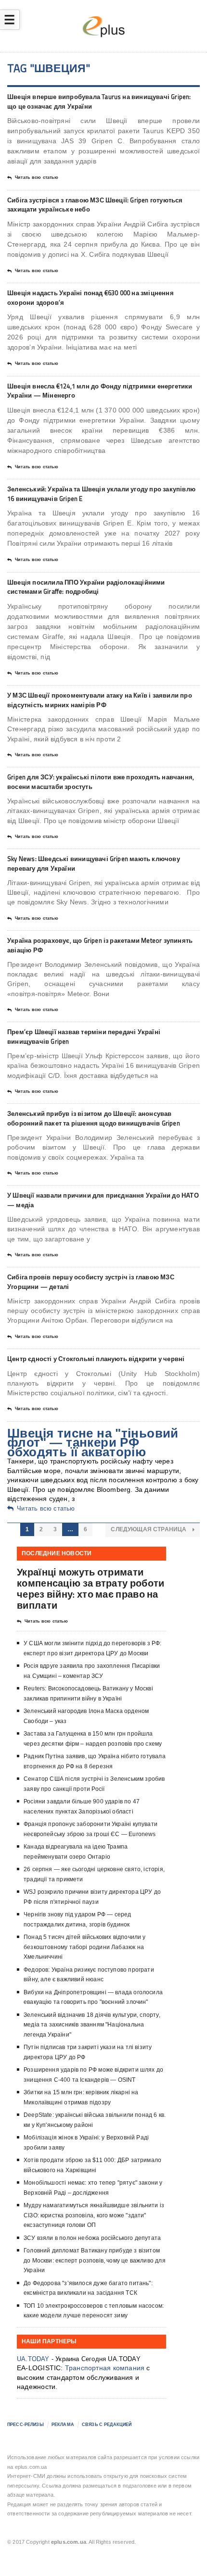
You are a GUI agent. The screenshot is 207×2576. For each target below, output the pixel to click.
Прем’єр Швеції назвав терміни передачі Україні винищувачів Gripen (84, 1037)
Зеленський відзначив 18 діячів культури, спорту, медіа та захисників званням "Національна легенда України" (92, 2025)
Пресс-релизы (26, 2425)
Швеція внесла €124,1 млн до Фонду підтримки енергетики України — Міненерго (100, 391)
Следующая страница (149, 1529)
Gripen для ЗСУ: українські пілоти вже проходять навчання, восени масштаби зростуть (101, 782)
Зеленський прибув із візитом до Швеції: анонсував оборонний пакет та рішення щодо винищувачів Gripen (94, 1118)
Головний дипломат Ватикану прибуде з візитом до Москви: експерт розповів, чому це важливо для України (95, 2260)
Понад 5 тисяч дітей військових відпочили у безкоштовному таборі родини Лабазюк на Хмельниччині (85, 1947)
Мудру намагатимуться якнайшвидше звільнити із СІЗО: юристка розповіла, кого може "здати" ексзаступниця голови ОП (94, 2215)
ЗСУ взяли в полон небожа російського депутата (92, 2238)
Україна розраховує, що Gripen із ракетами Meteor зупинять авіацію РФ (100, 945)
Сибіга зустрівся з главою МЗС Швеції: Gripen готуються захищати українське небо (95, 205)
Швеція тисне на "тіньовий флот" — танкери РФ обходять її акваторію (93, 1443)
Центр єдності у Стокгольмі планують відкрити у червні (96, 1359)
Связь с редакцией (107, 2425)
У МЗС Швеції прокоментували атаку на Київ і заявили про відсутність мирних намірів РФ (100, 700)
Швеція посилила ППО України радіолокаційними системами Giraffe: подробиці (86, 587)
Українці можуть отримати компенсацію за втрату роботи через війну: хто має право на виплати (91, 1589)
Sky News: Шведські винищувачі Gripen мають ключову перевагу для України (94, 863)
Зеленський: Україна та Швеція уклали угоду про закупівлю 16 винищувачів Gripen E (101, 494)
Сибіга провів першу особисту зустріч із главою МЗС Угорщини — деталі (91, 1282)
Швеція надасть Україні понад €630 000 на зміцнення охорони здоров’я (91, 298)
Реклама (63, 2425)
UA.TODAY (33, 2359)
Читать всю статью (37, 177)
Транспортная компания (105, 2368)
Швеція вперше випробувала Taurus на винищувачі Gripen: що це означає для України (99, 101)
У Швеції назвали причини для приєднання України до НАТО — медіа (103, 1200)
